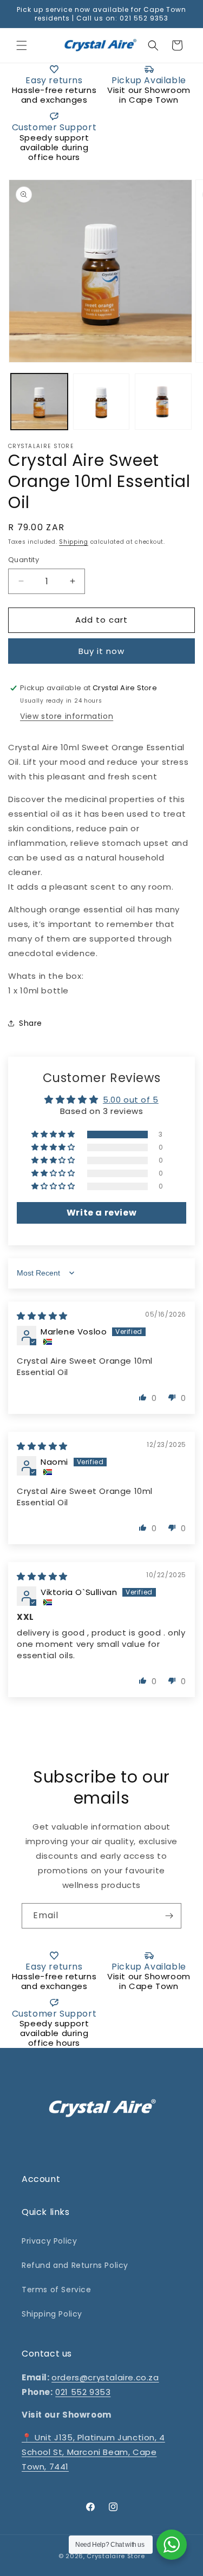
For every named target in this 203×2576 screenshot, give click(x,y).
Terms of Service (57, 2290)
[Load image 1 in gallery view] (39, 402)
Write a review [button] (101, 1213)
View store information (67, 716)
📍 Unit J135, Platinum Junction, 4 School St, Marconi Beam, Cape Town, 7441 (93, 2452)
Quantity (24, 560)
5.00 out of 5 (131, 1100)
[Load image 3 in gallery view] (163, 402)
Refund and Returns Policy (75, 2265)
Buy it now (101, 651)
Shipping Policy (52, 2314)
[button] (22, 45)
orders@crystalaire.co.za (105, 2377)
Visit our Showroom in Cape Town (149, 95)
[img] (42, 1316)
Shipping (74, 542)
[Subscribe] (169, 1916)
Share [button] (31, 1023)
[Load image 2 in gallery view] (101, 402)
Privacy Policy (49, 2241)
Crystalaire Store (116, 2556)
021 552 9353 (83, 2392)
